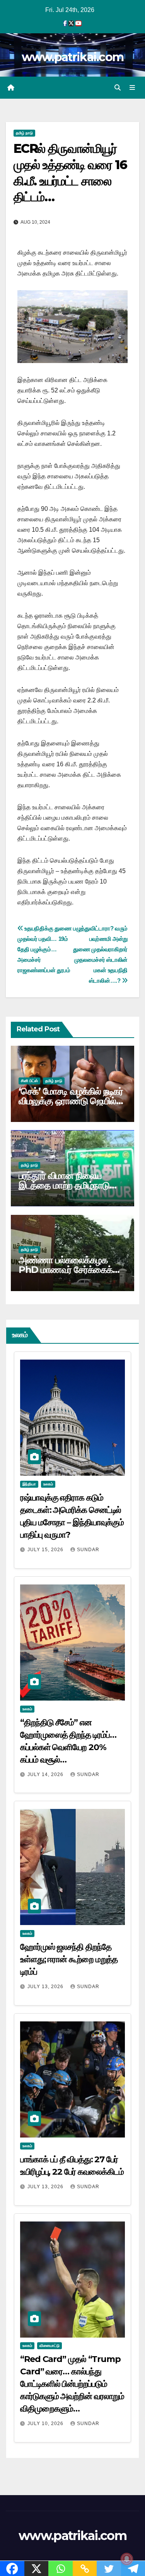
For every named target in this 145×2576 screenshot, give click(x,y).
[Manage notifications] (127, 2559)
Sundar (88, 1550)
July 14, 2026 (46, 1774)
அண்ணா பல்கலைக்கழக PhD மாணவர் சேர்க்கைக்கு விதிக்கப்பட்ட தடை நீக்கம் (69, 1270)
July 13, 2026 (46, 1987)
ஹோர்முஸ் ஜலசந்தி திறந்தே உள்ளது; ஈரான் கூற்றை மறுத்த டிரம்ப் (69, 1959)
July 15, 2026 (46, 1550)
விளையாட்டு (49, 2346)
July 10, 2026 (46, 2424)
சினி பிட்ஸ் (29, 1081)
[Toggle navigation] (132, 88)
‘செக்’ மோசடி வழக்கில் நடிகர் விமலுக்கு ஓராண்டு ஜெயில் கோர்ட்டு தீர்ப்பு (71, 1101)
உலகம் (48, 1484)
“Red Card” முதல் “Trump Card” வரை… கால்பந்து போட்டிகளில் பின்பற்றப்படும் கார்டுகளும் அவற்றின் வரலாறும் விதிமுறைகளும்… (72, 2384)
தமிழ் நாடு (24, 133)
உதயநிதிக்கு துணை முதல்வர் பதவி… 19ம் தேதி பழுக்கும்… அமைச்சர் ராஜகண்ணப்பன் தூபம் (44, 949)
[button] (118, 88)
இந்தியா (29, 1484)
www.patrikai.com (73, 57)
